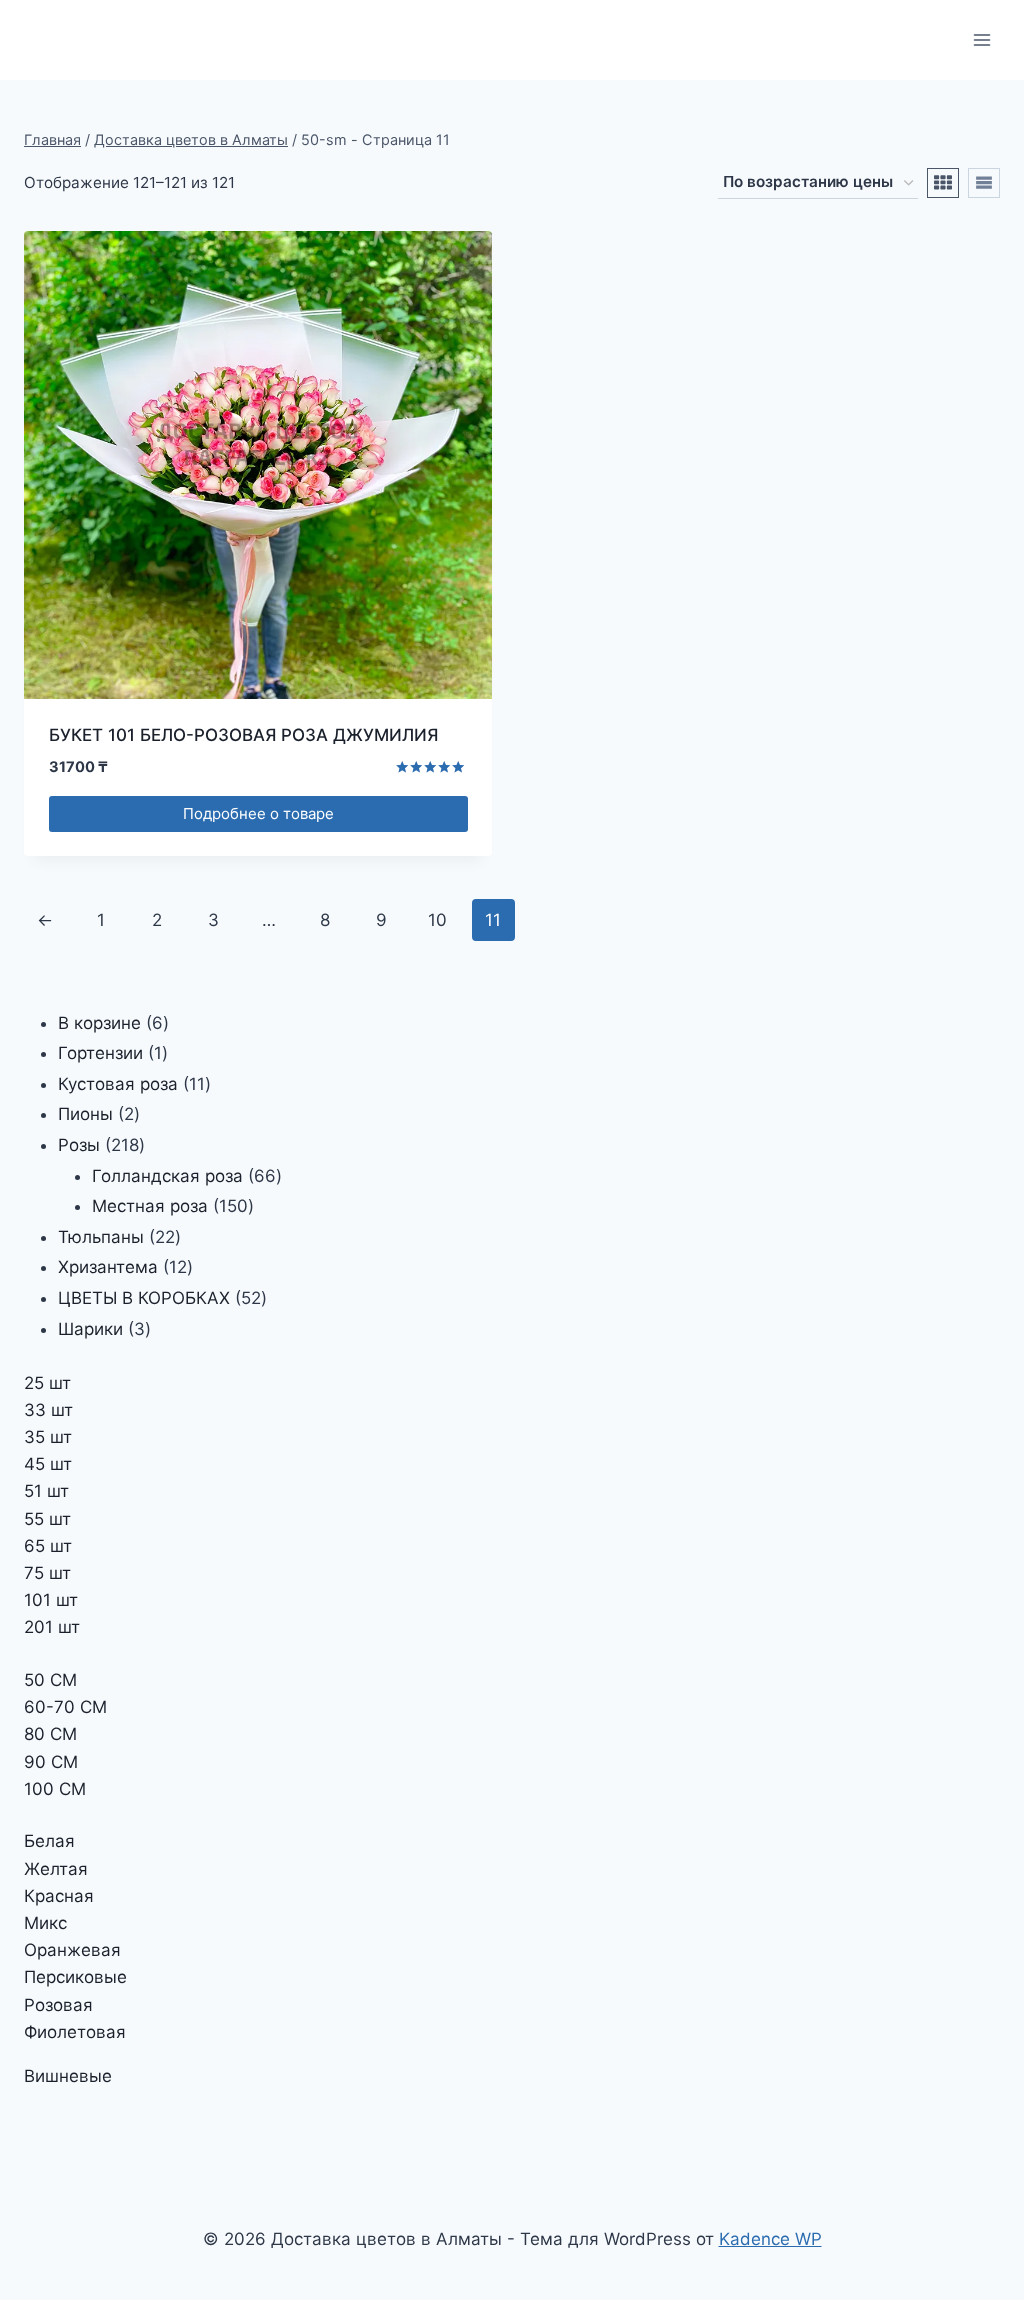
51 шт (46, 1491)
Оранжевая (72, 1950)
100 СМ (55, 1789)
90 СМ (51, 1762)
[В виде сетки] (943, 183)
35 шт (48, 1437)
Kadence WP (770, 2239)
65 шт (48, 1546)
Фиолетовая (75, 2032)
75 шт (47, 1573)
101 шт (51, 1600)
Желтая (56, 1869)
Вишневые (68, 2076)
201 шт (52, 1627)
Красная (59, 1896)
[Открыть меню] (981, 39)
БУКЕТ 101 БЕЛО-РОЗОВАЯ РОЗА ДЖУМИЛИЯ (243, 735)
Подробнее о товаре (258, 813)
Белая (49, 1841)
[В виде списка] (984, 183)
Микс (45, 1923)
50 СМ (50, 1680)
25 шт (47, 1383)
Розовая (58, 2005)
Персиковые (75, 1977)
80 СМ (50, 1734)
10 (437, 920)
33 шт (48, 1410)
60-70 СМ (65, 1707)
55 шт (47, 1519)
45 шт (48, 1464)
